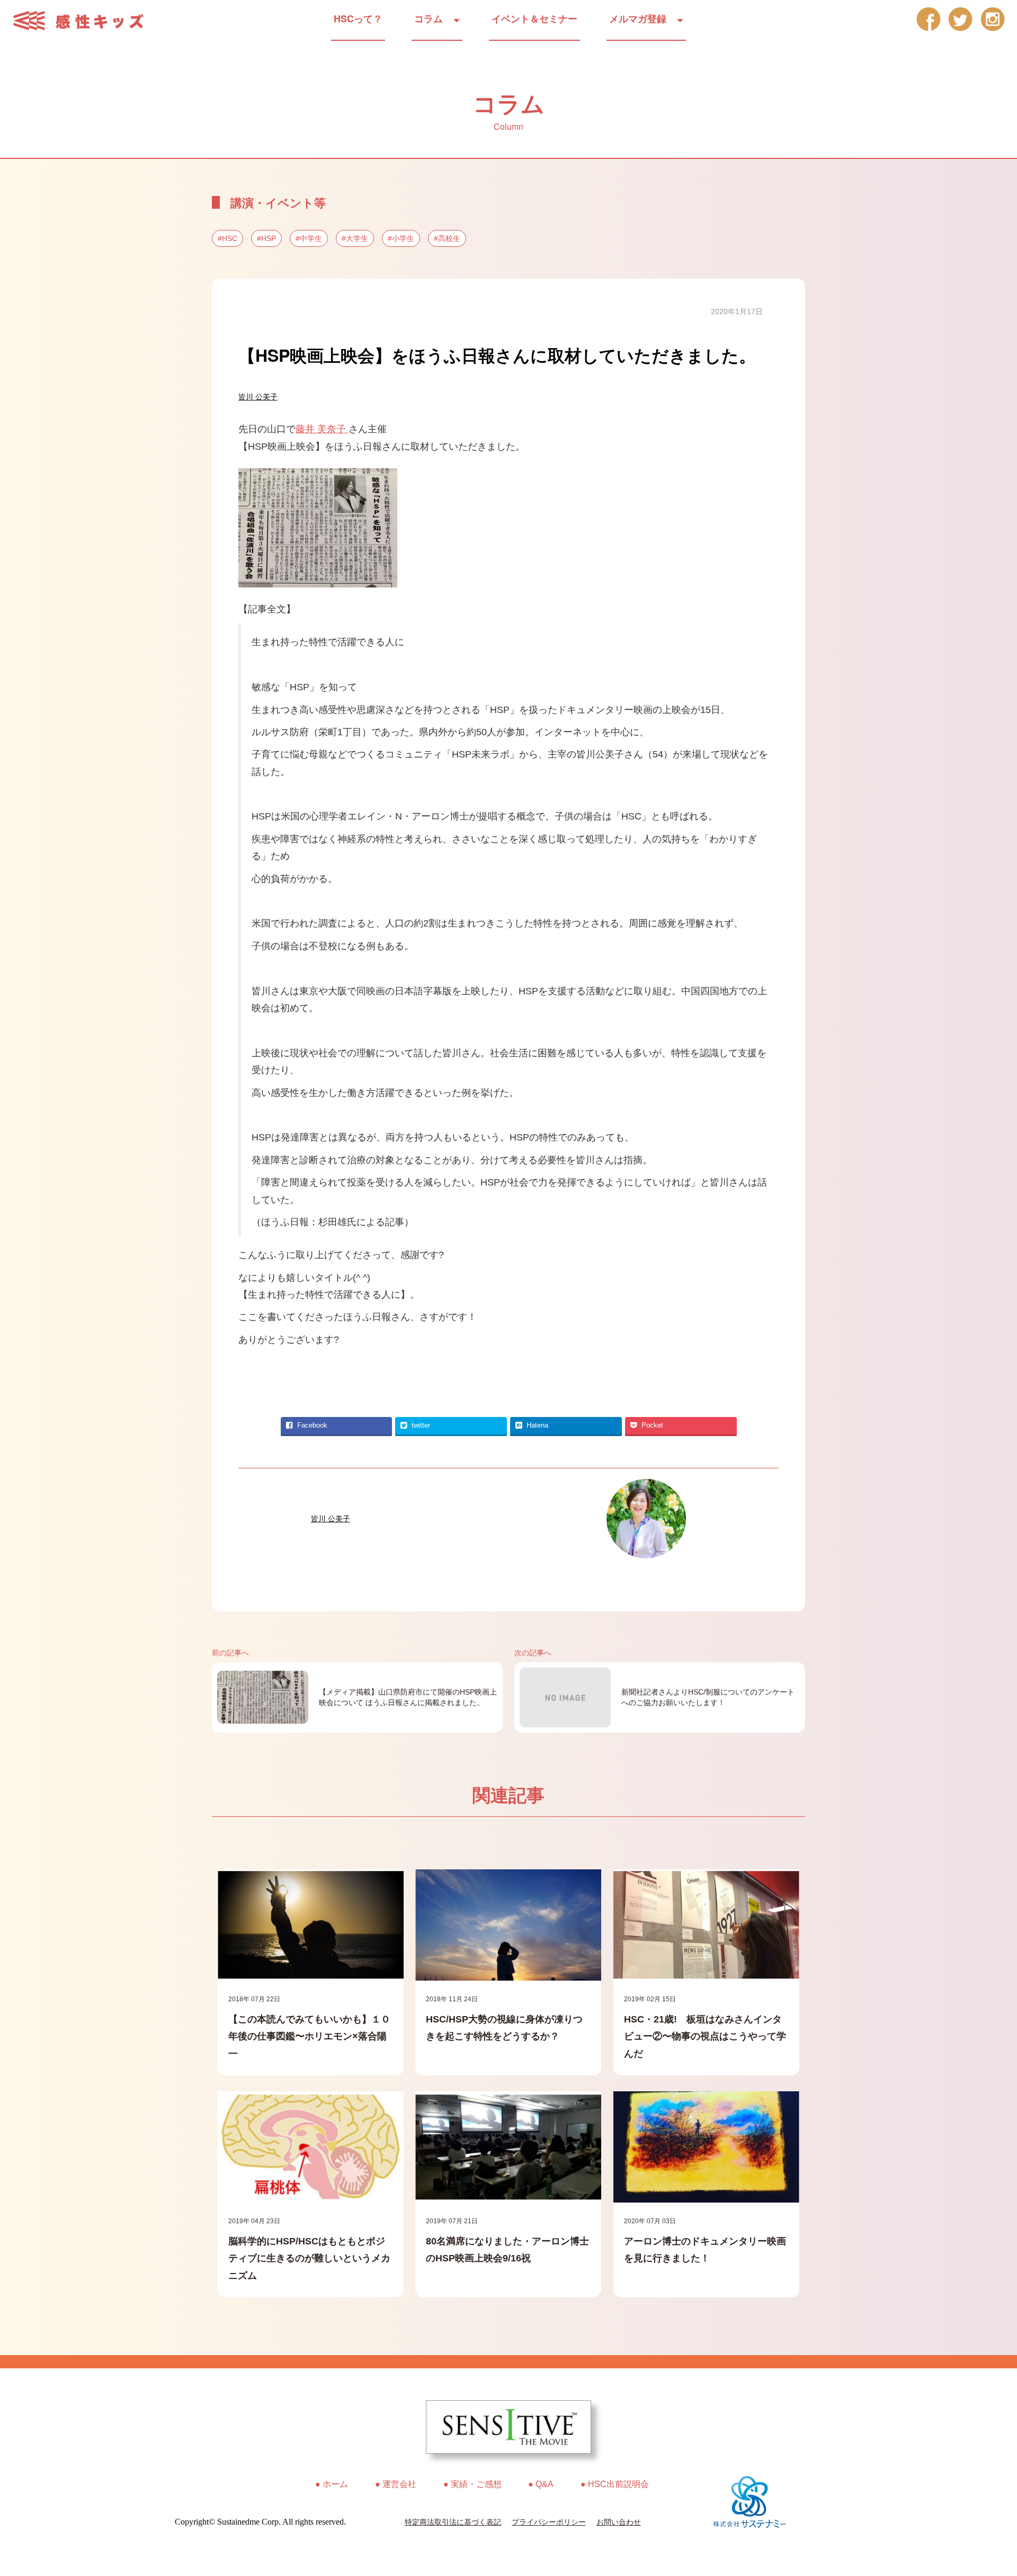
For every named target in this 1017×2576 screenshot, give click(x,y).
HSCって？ (358, 19)
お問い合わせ (619, 2522)
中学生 (311, 238)
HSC (230, 238)
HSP (269, 238)
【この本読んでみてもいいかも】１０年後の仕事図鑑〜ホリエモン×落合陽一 (309, 2036)
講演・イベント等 (278, 202)
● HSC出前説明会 (615, 2484)
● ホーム (332, 2484)
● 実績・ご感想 (472, 2484)
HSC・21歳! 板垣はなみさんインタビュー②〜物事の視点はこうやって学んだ (705, 2036)
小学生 (403, 238)
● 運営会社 (396, 2484)
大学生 (357, 238)
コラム (429, 19)
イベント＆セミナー (534, 19)
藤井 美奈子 (322, 429)
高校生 (449, 238)
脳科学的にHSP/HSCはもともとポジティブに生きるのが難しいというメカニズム (309, 2258)
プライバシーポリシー (549, 2522)
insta (993, 19)
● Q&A (541, 2484)
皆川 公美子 (258, 397)
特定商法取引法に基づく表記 (453, 2522)
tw (961, 19)
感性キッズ (85, 21)
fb (928, 19)
